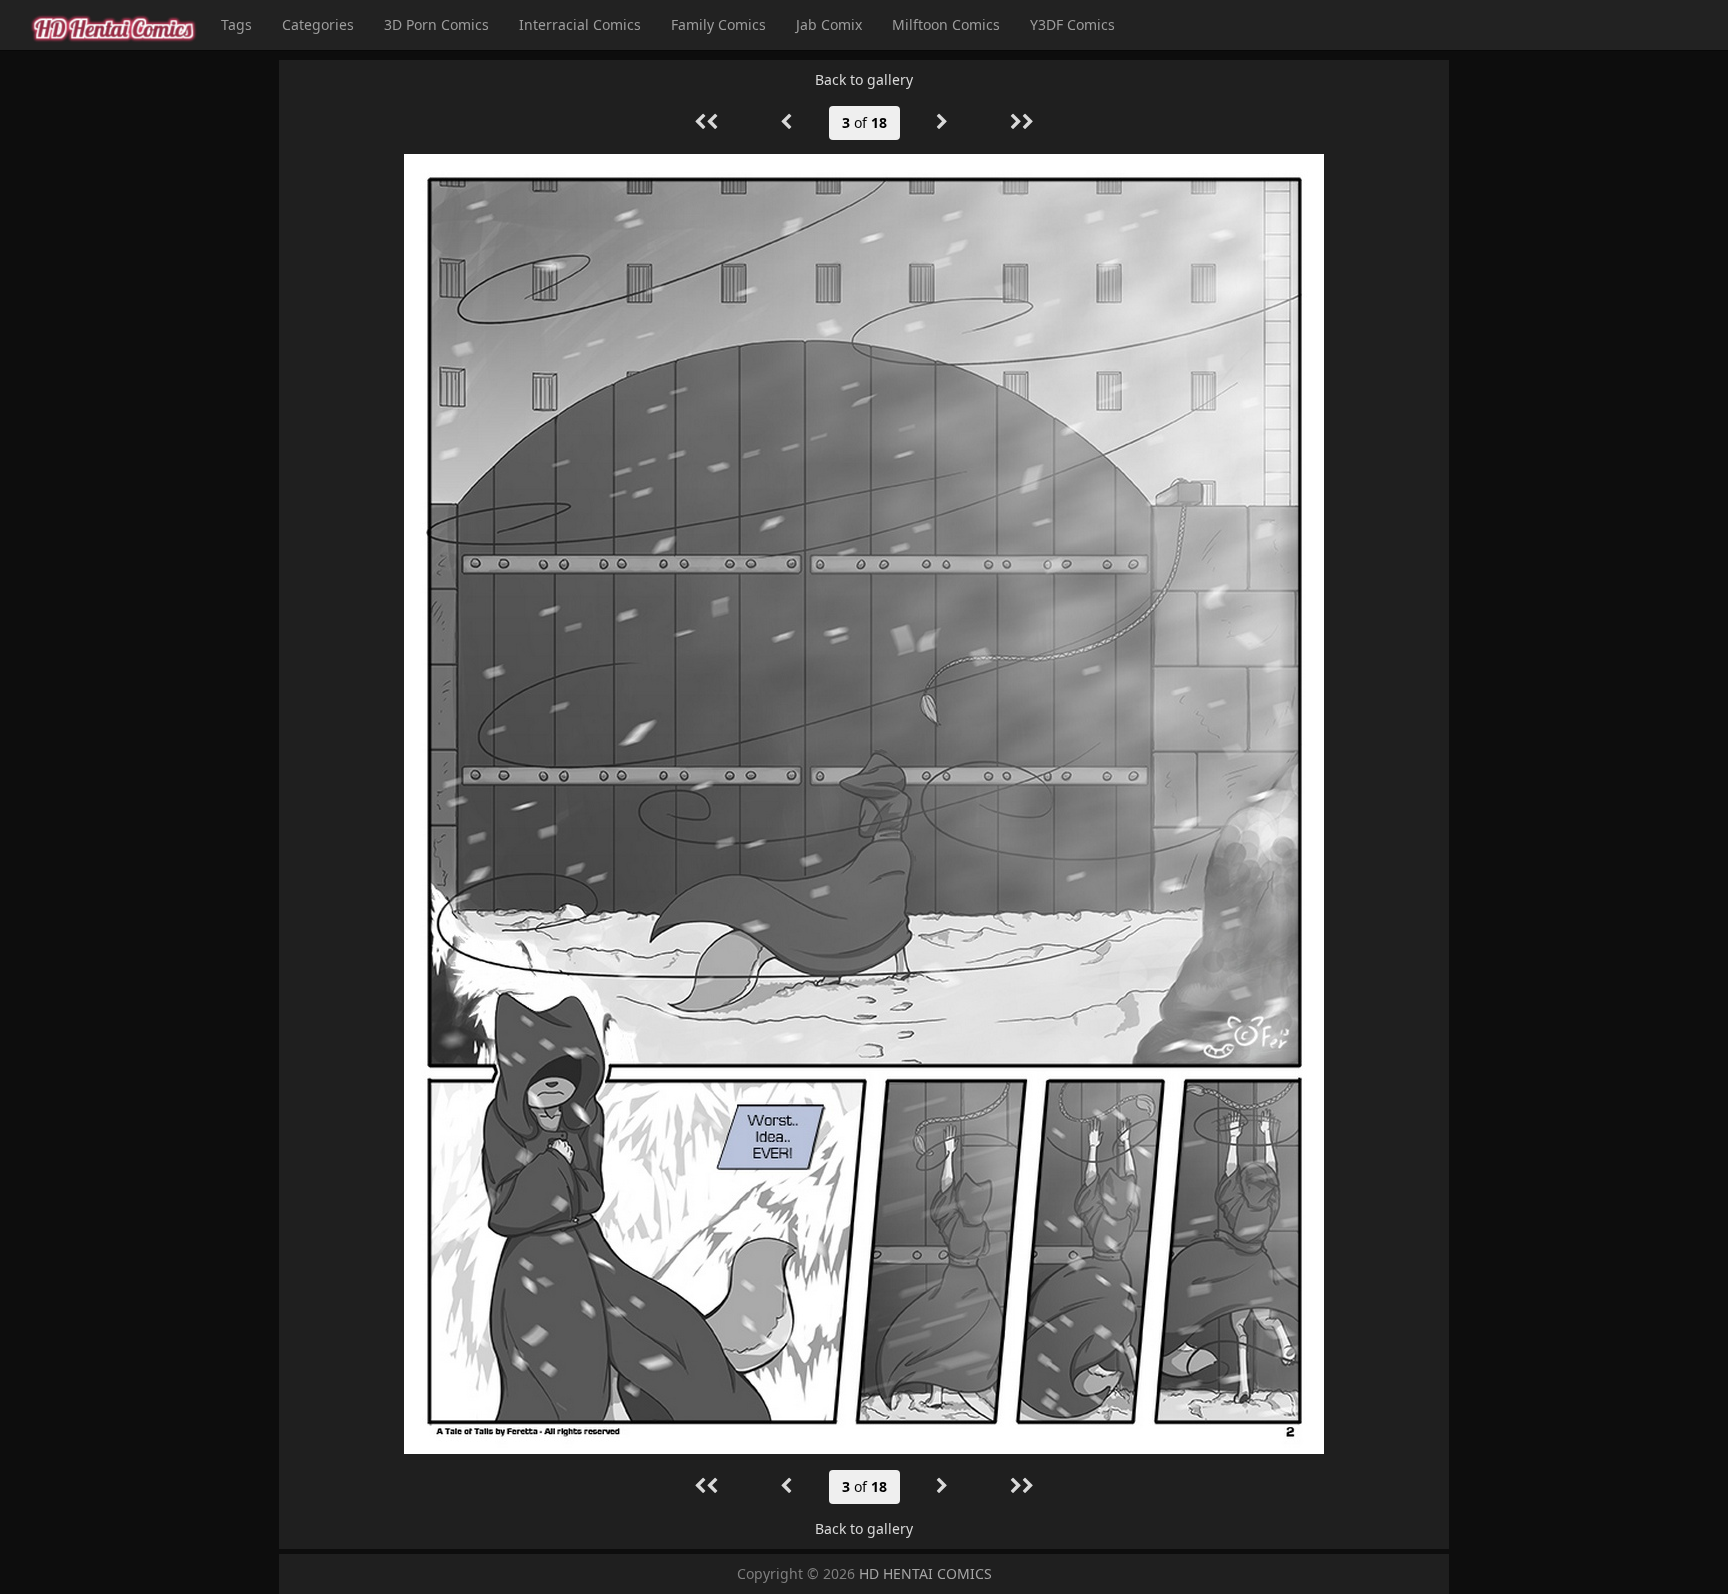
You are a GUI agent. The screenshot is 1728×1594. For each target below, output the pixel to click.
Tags (236, 24)
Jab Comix (829, 24)
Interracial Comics (580, 24)
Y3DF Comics (1072, 24)
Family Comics (718, 24)
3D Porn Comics (436, 24)
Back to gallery (864, 79)
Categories (318, 24)
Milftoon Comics (946, 24)
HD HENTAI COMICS (925, 1573)
